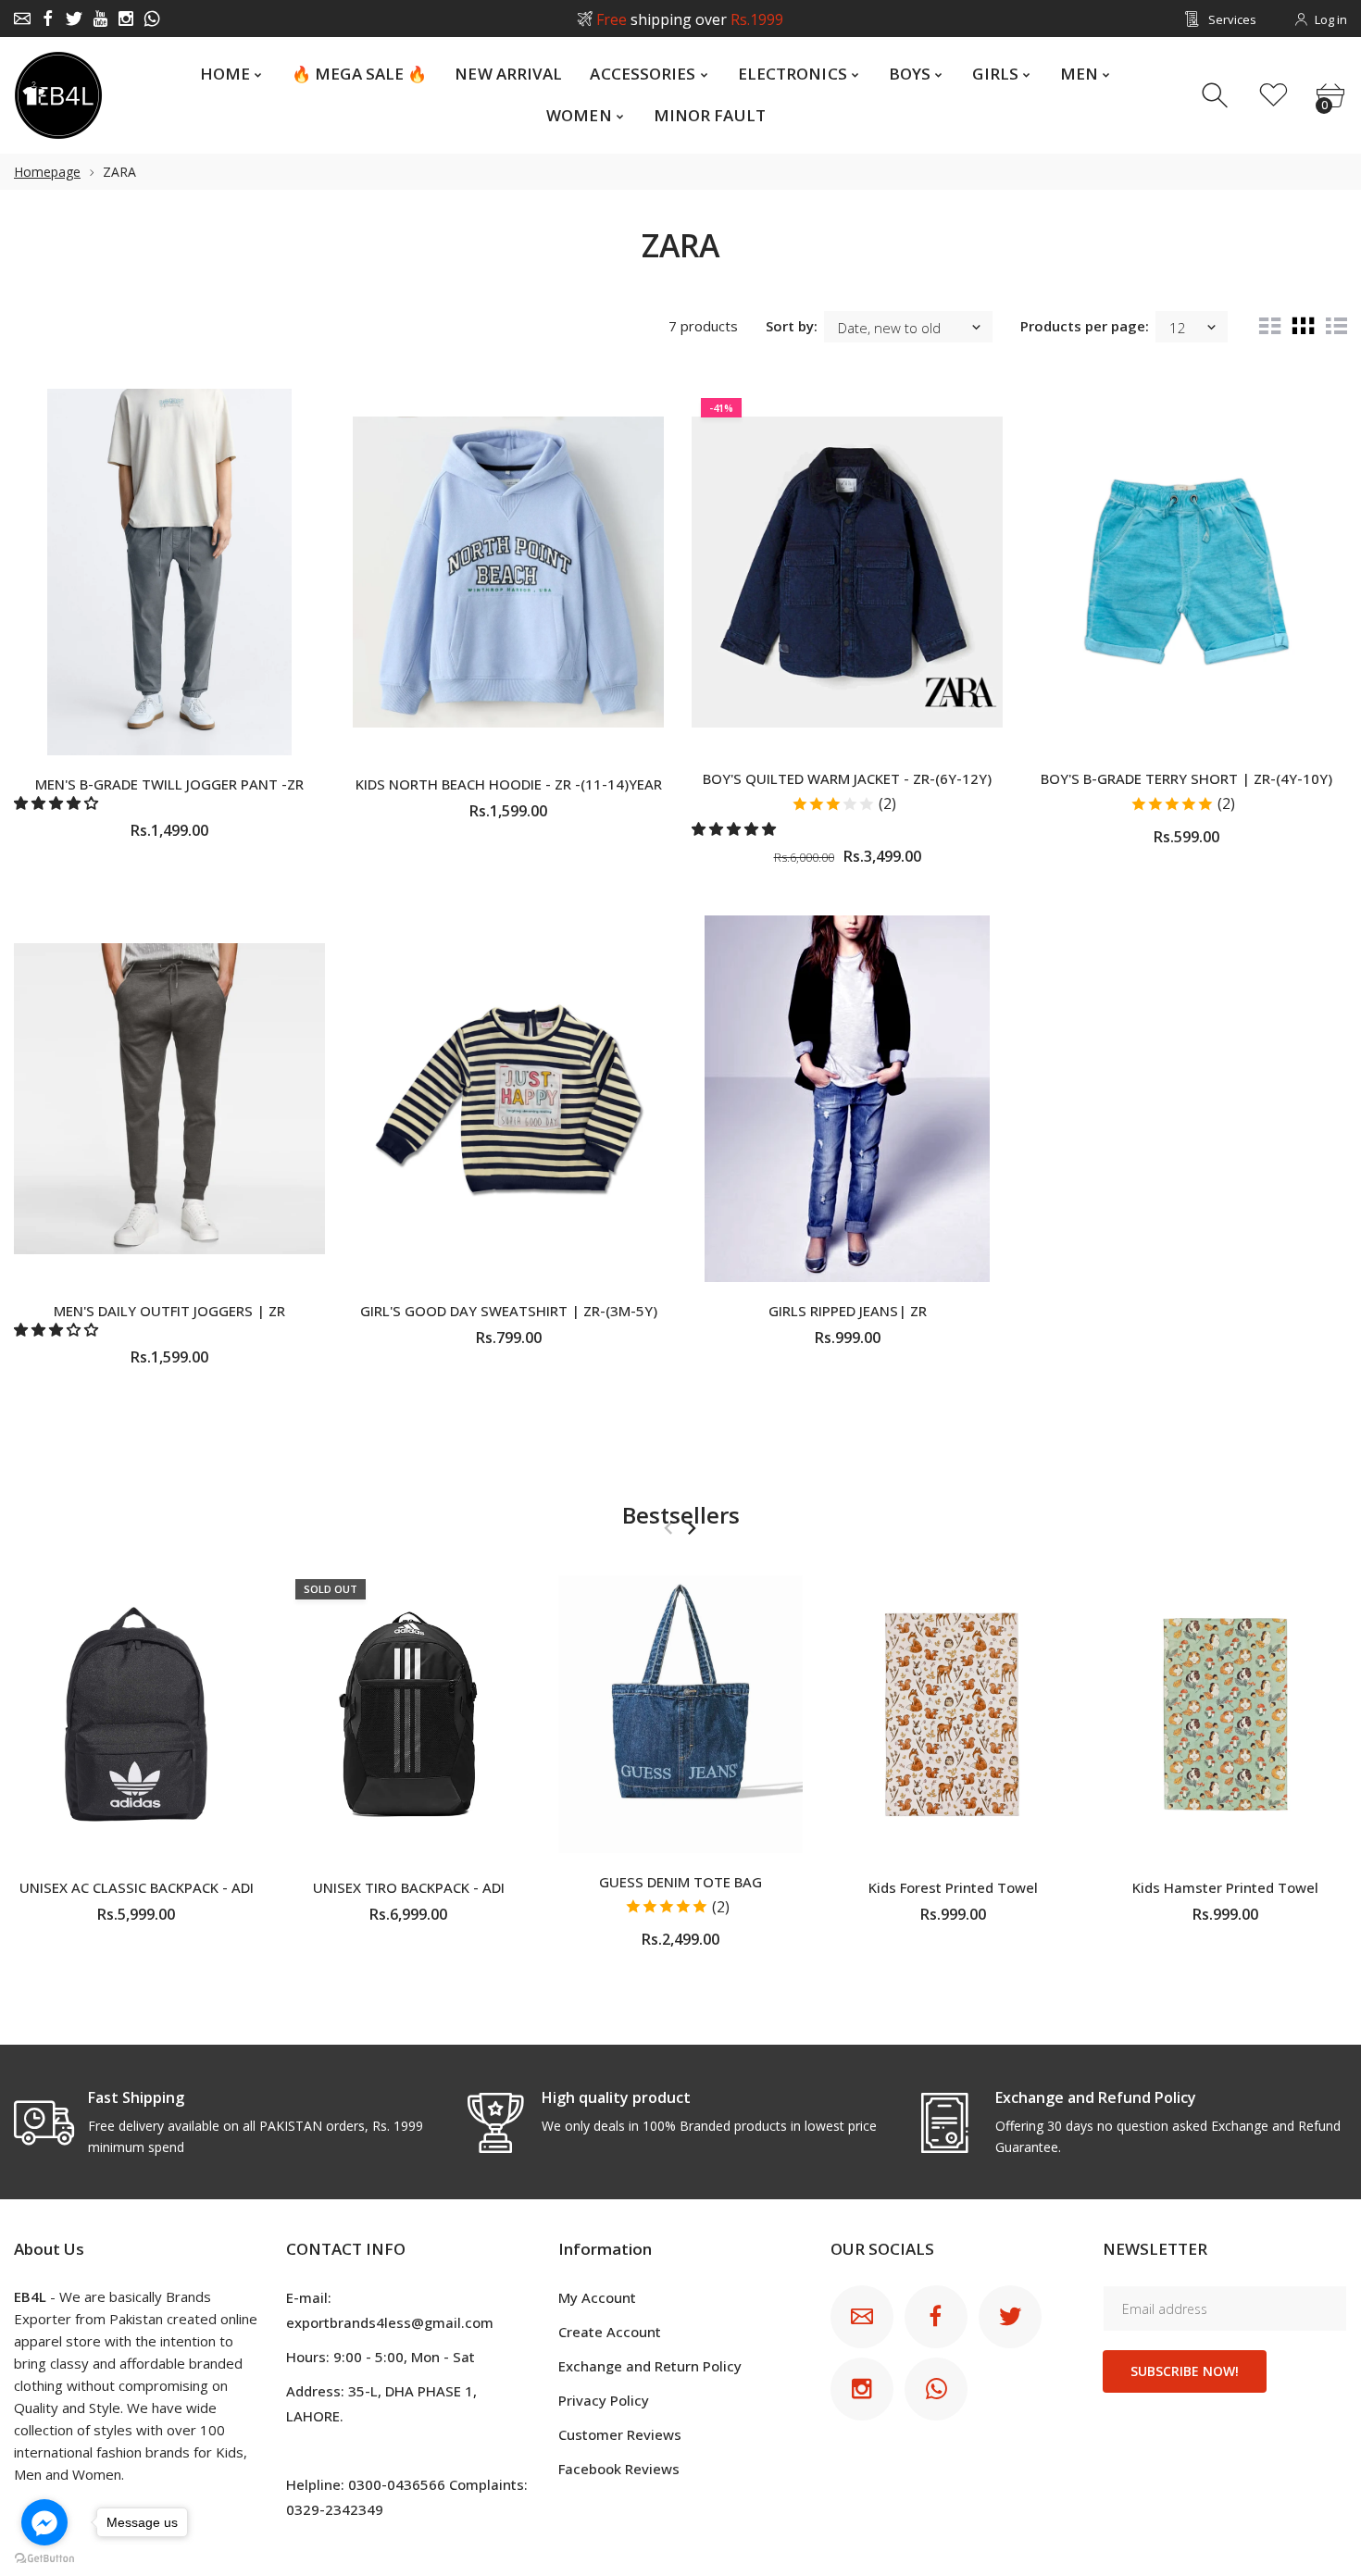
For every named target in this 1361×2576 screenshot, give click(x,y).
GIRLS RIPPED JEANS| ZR (848, 1311)
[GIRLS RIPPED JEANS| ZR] (847, 1099)
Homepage (47, 172)
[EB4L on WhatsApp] (152, 19)
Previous (668, 1528)
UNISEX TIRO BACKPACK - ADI (409, 1886)
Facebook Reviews (619, 2469)
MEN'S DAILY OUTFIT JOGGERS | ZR (169, 1311)
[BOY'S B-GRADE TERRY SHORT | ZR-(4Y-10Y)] (1186, 572)
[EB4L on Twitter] (74, 19)
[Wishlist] (1274, 96)
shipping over (690, 19)
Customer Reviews (620, 2434)
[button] (58, 803)
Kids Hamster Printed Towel (1225, 1886)
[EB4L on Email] (22, 19)
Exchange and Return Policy (650, 2366)
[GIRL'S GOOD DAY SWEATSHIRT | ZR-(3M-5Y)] (508, 1099)
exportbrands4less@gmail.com (390, 2322)
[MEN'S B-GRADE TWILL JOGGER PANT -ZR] (169, 572)
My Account (597, 2297)
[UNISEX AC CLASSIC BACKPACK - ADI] (136, 1714)
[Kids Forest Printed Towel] (953, 1714)
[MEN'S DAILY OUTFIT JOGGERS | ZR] (169, 1099)
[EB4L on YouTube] (100, 19)
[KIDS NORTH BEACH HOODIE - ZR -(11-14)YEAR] (508, 572)
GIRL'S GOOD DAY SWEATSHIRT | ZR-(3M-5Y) (509, 1311)
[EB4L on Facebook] (48, 19)
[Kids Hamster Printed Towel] (1225, 1714)
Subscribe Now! (1185, 2371)
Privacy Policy (604, 2400)
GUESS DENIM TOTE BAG (680, 1881)
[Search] (1217, 96)
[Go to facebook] (44, 2522)
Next (691, 1528)
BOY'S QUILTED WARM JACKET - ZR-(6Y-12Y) (847, 778)
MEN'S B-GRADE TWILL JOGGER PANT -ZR (169, 784)
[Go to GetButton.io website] (44, 2557)
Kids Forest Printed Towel (953, 1886)
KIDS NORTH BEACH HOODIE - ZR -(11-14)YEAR (509, 784)
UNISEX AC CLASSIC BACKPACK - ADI (137, 1886)
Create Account (610, 2332)
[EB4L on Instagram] (126, 19)
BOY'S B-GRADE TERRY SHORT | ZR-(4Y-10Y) (1186, 778)
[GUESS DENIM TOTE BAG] (680, 1714)
